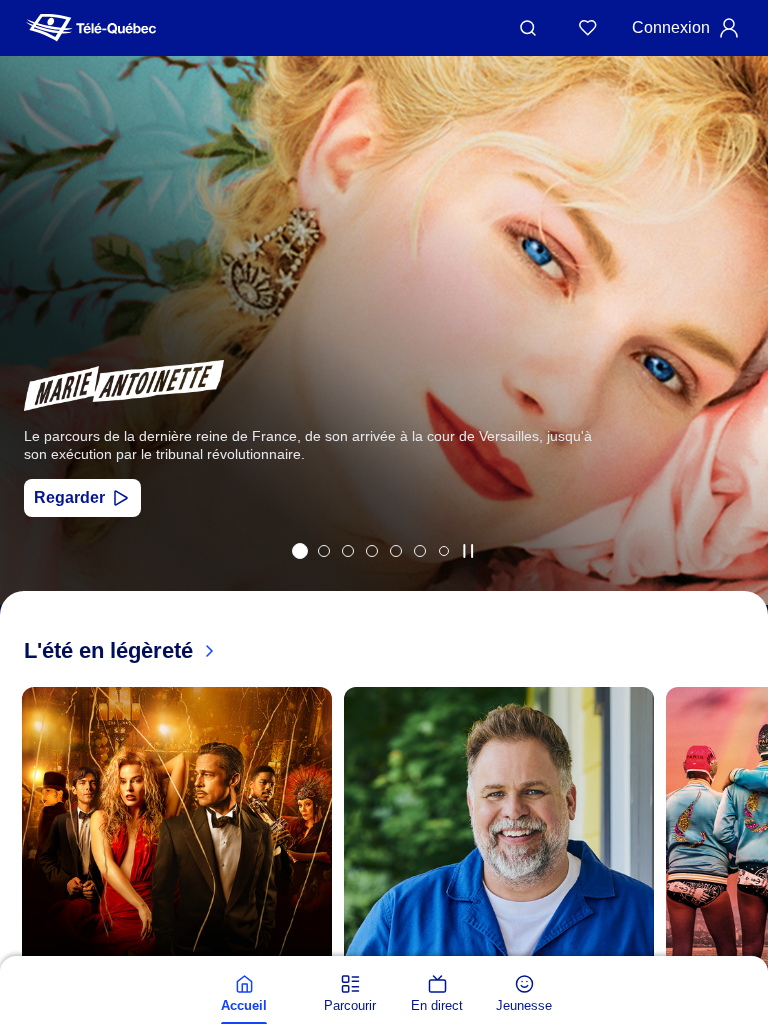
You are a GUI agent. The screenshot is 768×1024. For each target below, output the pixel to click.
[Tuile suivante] (748, 951)
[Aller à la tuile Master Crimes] (420, 551)
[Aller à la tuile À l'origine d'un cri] (372, 551)
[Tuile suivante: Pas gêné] (738, 356)
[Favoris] (588, 28)
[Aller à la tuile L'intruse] (396, 551)
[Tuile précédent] (29, 356)
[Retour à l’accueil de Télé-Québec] (91, 28)
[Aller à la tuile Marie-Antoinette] (300, 551)
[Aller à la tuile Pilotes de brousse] (348, 551)
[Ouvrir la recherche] (528, 28)
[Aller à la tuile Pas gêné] (324, 551)
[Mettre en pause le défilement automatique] (468, 551)
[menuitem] (244, 994)
